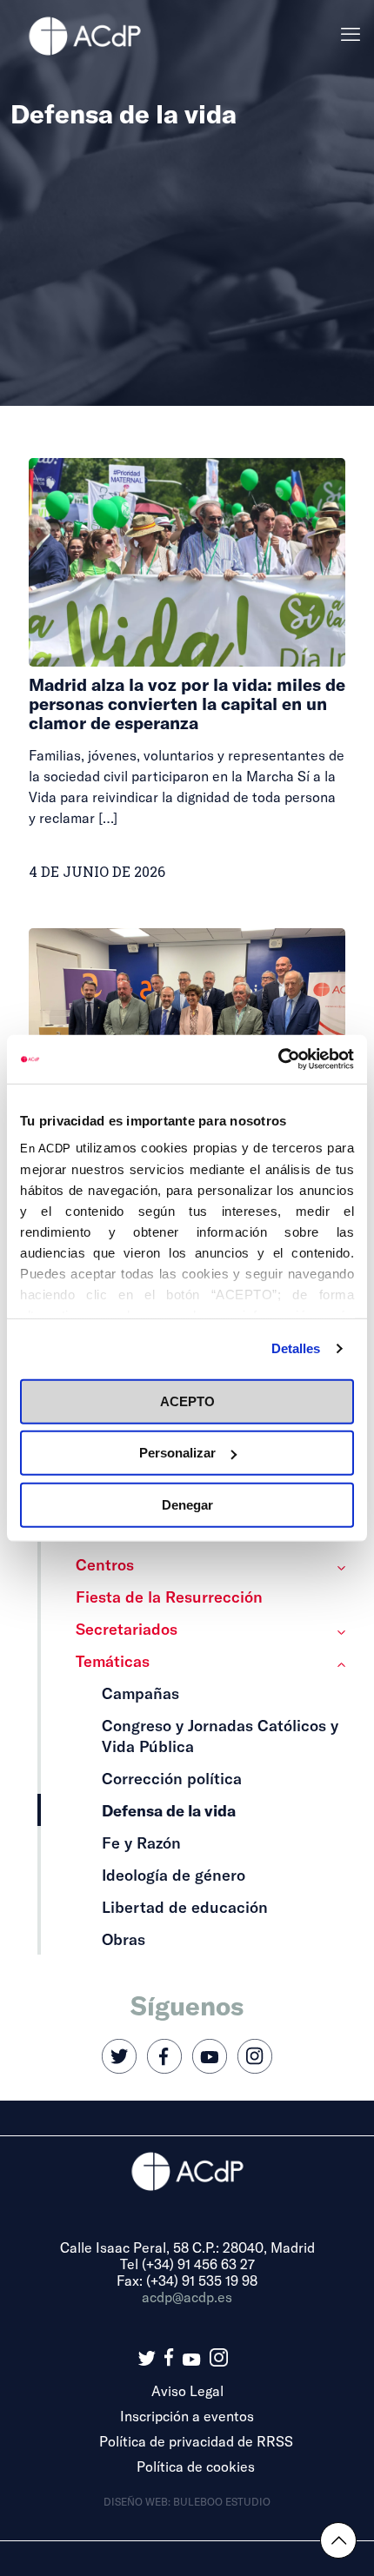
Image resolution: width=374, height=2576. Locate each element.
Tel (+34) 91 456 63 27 (187, 2264)
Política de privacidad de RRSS (196, 2441)
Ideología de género (174, 1875)
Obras (124, 1939)
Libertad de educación (185, 1907)
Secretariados (127, 1629)
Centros (105, 1564)
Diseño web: (138, 2501)
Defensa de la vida (169, 1810)
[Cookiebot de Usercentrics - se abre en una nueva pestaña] (278, 1059)
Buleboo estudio (222, 2501)
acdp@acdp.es (187, 2297)
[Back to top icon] (338, 2540)
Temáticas (113, 1661)
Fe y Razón (141, 1842)
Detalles (296, 1348)
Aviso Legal (187, 2390)
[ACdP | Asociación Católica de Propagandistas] (84, 35)
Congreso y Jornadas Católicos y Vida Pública (220, 1736)
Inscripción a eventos (187, 2416)
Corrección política (172, 1778)
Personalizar (177, 1453)
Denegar (187, 1504)
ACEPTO (187, 1401)
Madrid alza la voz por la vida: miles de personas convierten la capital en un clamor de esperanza (187, 703)
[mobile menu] (351, 35)
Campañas (140, 1693)
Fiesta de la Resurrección (169, 1597)
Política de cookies (196, 2466)
